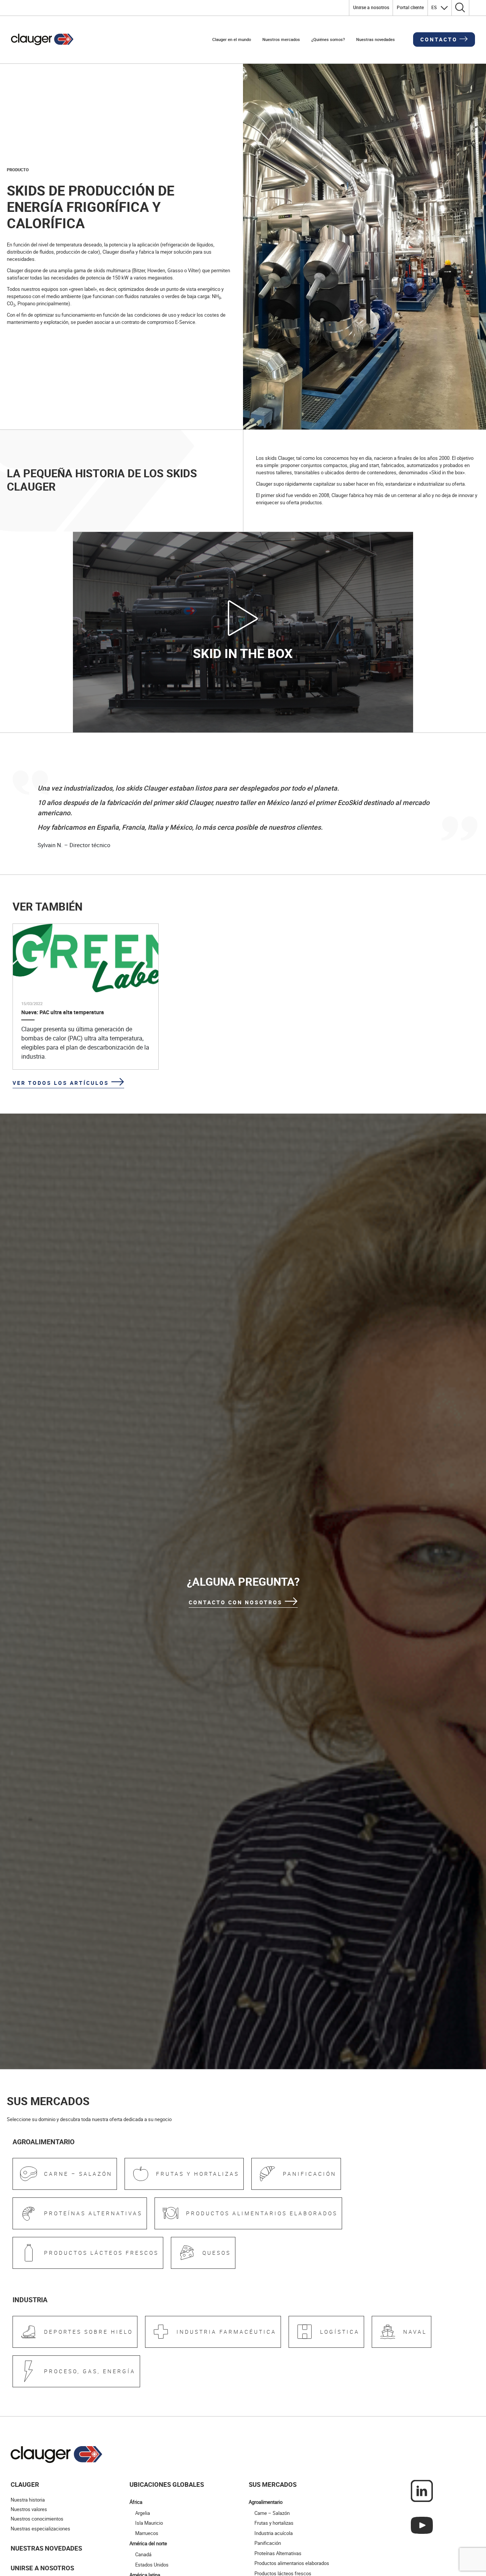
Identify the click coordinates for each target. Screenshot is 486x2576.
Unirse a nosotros (371, 7)
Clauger (25, 2559)
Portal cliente (410, 7)
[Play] (243, 617)
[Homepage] (42, 39)
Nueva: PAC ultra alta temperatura (63, 1012)
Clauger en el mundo (232, 39)
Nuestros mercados (281, 39)
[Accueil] (57, 2529)
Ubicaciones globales (167, 2559)
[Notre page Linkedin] (422, 2565)
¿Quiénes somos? (328, 39)
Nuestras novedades (376, 39)
